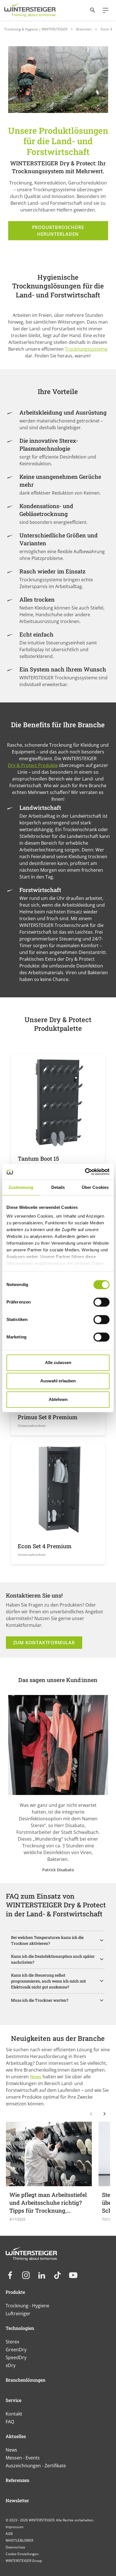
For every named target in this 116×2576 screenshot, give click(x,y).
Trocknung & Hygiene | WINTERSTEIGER (36, 29)
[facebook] (10, 2275)
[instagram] (26, 2275)
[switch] (101, 1302)
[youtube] (73, 2275)
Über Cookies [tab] (95, 1187)
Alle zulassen (58, 1362)
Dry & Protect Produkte (33, 765)
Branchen (84, 29)
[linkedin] (42, 2275)
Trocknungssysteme (86, 349)
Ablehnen (58, 1399)
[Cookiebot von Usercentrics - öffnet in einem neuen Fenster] (85, 1172)
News (36, 2077)
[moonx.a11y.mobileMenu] (103, 10)
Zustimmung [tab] (21, 1187)
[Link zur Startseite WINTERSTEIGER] (30, 10)
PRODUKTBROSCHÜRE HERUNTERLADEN (58, 231)
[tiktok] (57, 2275)
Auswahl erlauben (58, 1381)
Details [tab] (58, 1187)
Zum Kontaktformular (44, 1643)
